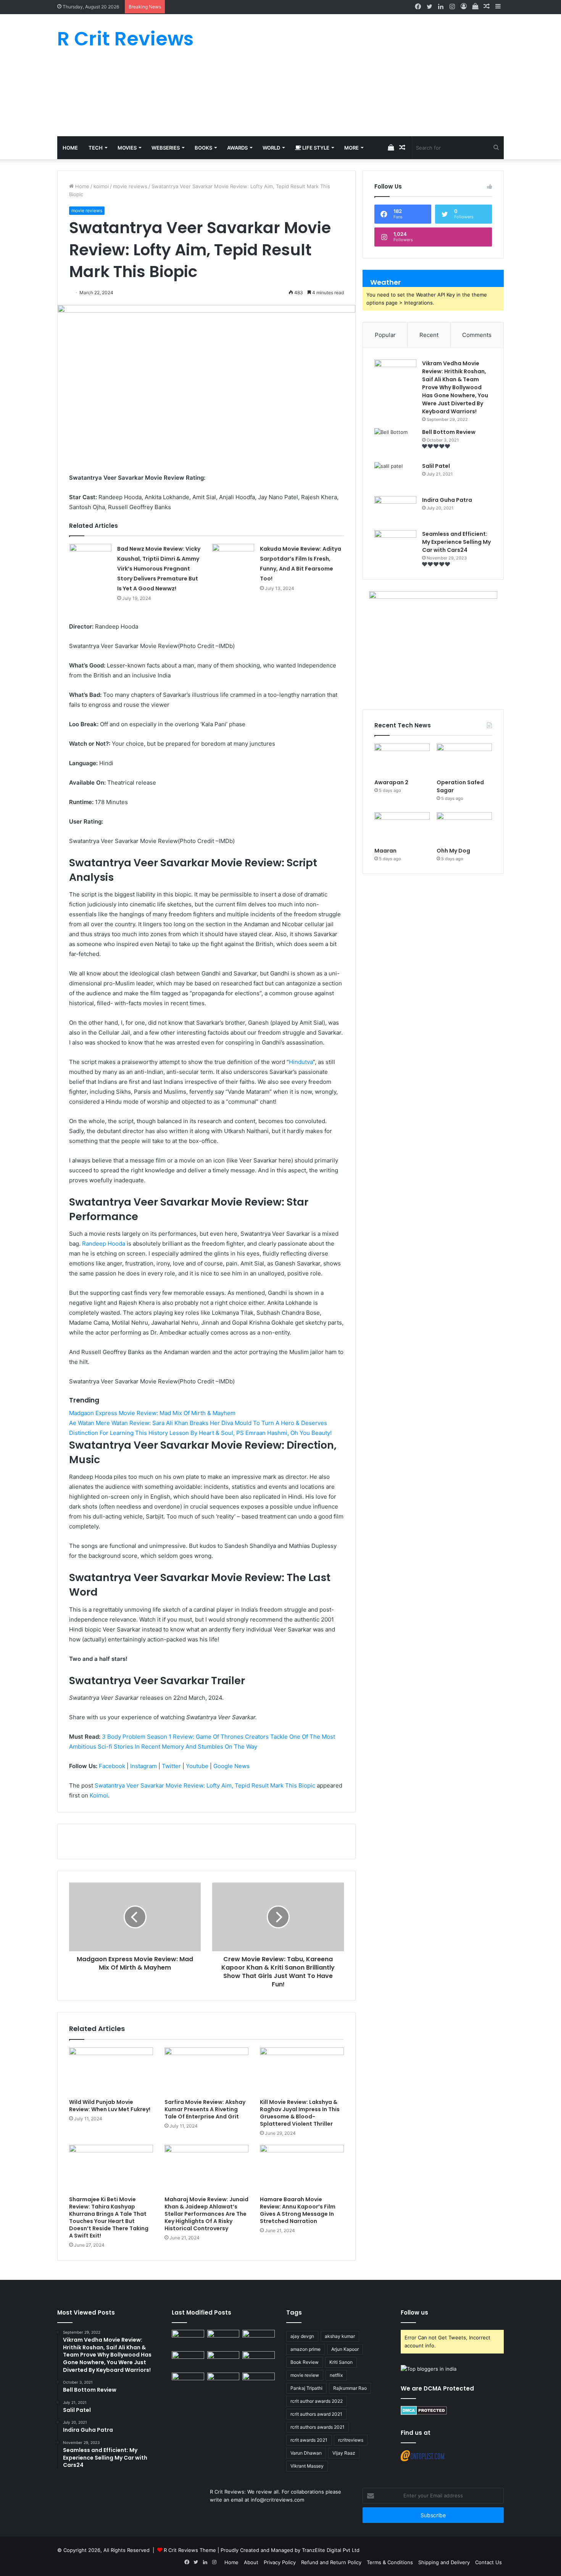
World (271, 148)
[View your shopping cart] (475, 7)
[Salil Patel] (395, 476)
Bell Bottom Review (449, 432)
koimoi (101, 186)
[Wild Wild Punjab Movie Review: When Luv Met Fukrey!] (111, 2071)
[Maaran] (402, 828)
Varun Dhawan (306, 2453)
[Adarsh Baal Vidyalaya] (259, 2382)
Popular (385, 335)
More (351, 148)
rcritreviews (351, 2440)
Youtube (197, 1766)
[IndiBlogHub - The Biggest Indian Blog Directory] (429, 2369)
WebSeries (166, 148)
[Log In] (464, 7)
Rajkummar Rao (350, 2388)
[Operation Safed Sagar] (464, 759)
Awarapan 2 (391, 782)
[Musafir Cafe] (188, 2382)
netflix (336, 2375)
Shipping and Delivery (444, 2562)
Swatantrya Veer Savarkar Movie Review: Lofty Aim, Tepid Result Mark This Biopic (205, 1785)
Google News (231, 1766)
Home (70, 148)
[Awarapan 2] (402, 759)
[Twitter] (429, 7)
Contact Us (488, 2562)
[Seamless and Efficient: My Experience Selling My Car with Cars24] (395, 544)
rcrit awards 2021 (309, 2440)
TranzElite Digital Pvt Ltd (331, 2550)
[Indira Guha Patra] (395, 510)
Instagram (143, 1766)
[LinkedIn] (441, 7)
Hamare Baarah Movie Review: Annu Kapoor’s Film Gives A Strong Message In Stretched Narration (298, 2210)
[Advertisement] (357, 75)
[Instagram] (452, 7)
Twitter (171, 1766)
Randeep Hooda (104, 1244)
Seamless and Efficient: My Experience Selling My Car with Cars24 (456, 542)
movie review (305, 2375)
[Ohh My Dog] (464, 828)
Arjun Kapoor (345, 2349)
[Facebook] (418, 7)
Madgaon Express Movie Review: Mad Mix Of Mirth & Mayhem (152, 1413)
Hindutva (301, 1062)
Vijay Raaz (344, 2453)
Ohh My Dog (454, 851)
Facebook (112, 1766)
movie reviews (130, 186)
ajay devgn (302, 2336)
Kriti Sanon (341, 2362)
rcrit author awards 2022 (317, 2401)
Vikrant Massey (307, 2466)
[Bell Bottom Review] (395, 442)
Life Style (315, 148)
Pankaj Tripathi (306, 2388)
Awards (237, 148)
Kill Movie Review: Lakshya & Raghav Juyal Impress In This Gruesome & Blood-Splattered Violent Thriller (300, 2113)
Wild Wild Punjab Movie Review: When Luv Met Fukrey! (110, 2106)
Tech (96, 148)
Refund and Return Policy (331, 2562)
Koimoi (99, 1795)
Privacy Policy (280, 2562)
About (251, 2562)
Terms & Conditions (390, 2562)
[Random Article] (487, 7)
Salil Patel (436, 466)
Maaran (386, 851)
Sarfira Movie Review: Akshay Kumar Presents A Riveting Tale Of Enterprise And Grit (205, 2109)
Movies (127, 148)
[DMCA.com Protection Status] (424, 2413)
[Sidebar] (498, 7)
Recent (429, 335)
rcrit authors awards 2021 (318, 2427)
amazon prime (305, 2349)
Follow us (414, 2312)
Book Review (305, 2362)
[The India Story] (223, 2382)
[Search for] (496, 148)
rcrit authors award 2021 (316, 2414)
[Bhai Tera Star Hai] (259, 2360)
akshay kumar (340, 2336)
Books (203, 148)
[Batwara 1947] (188, 2339)
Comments (477, 335)
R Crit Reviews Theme (190, 2550)
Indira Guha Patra (447, 500)
